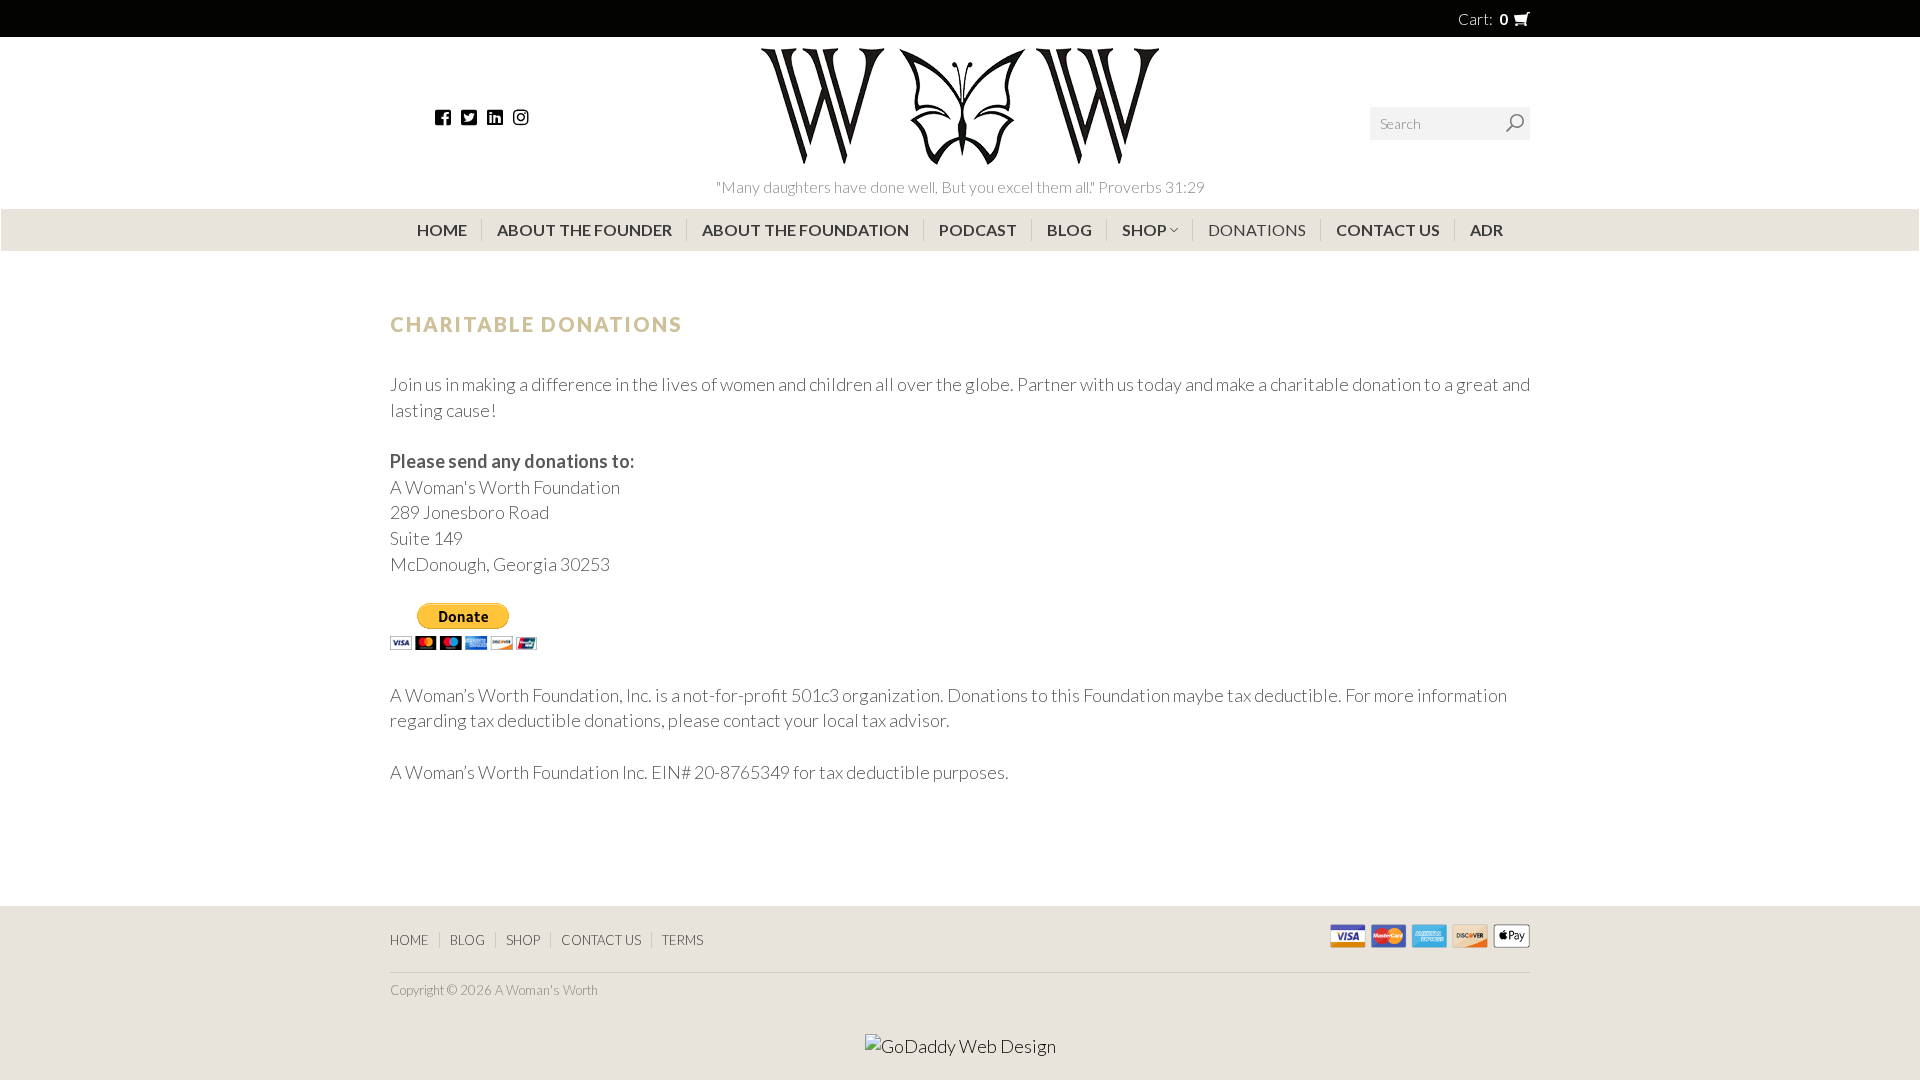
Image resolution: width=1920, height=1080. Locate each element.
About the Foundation (805, 229)
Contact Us (1388, 229)
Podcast (978, 229)
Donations (1257, 229)
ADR (1486, 229)
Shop (1146, 229)
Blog (1069, 229)
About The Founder (584, 229)
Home (442, 229)
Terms (682, 940)
